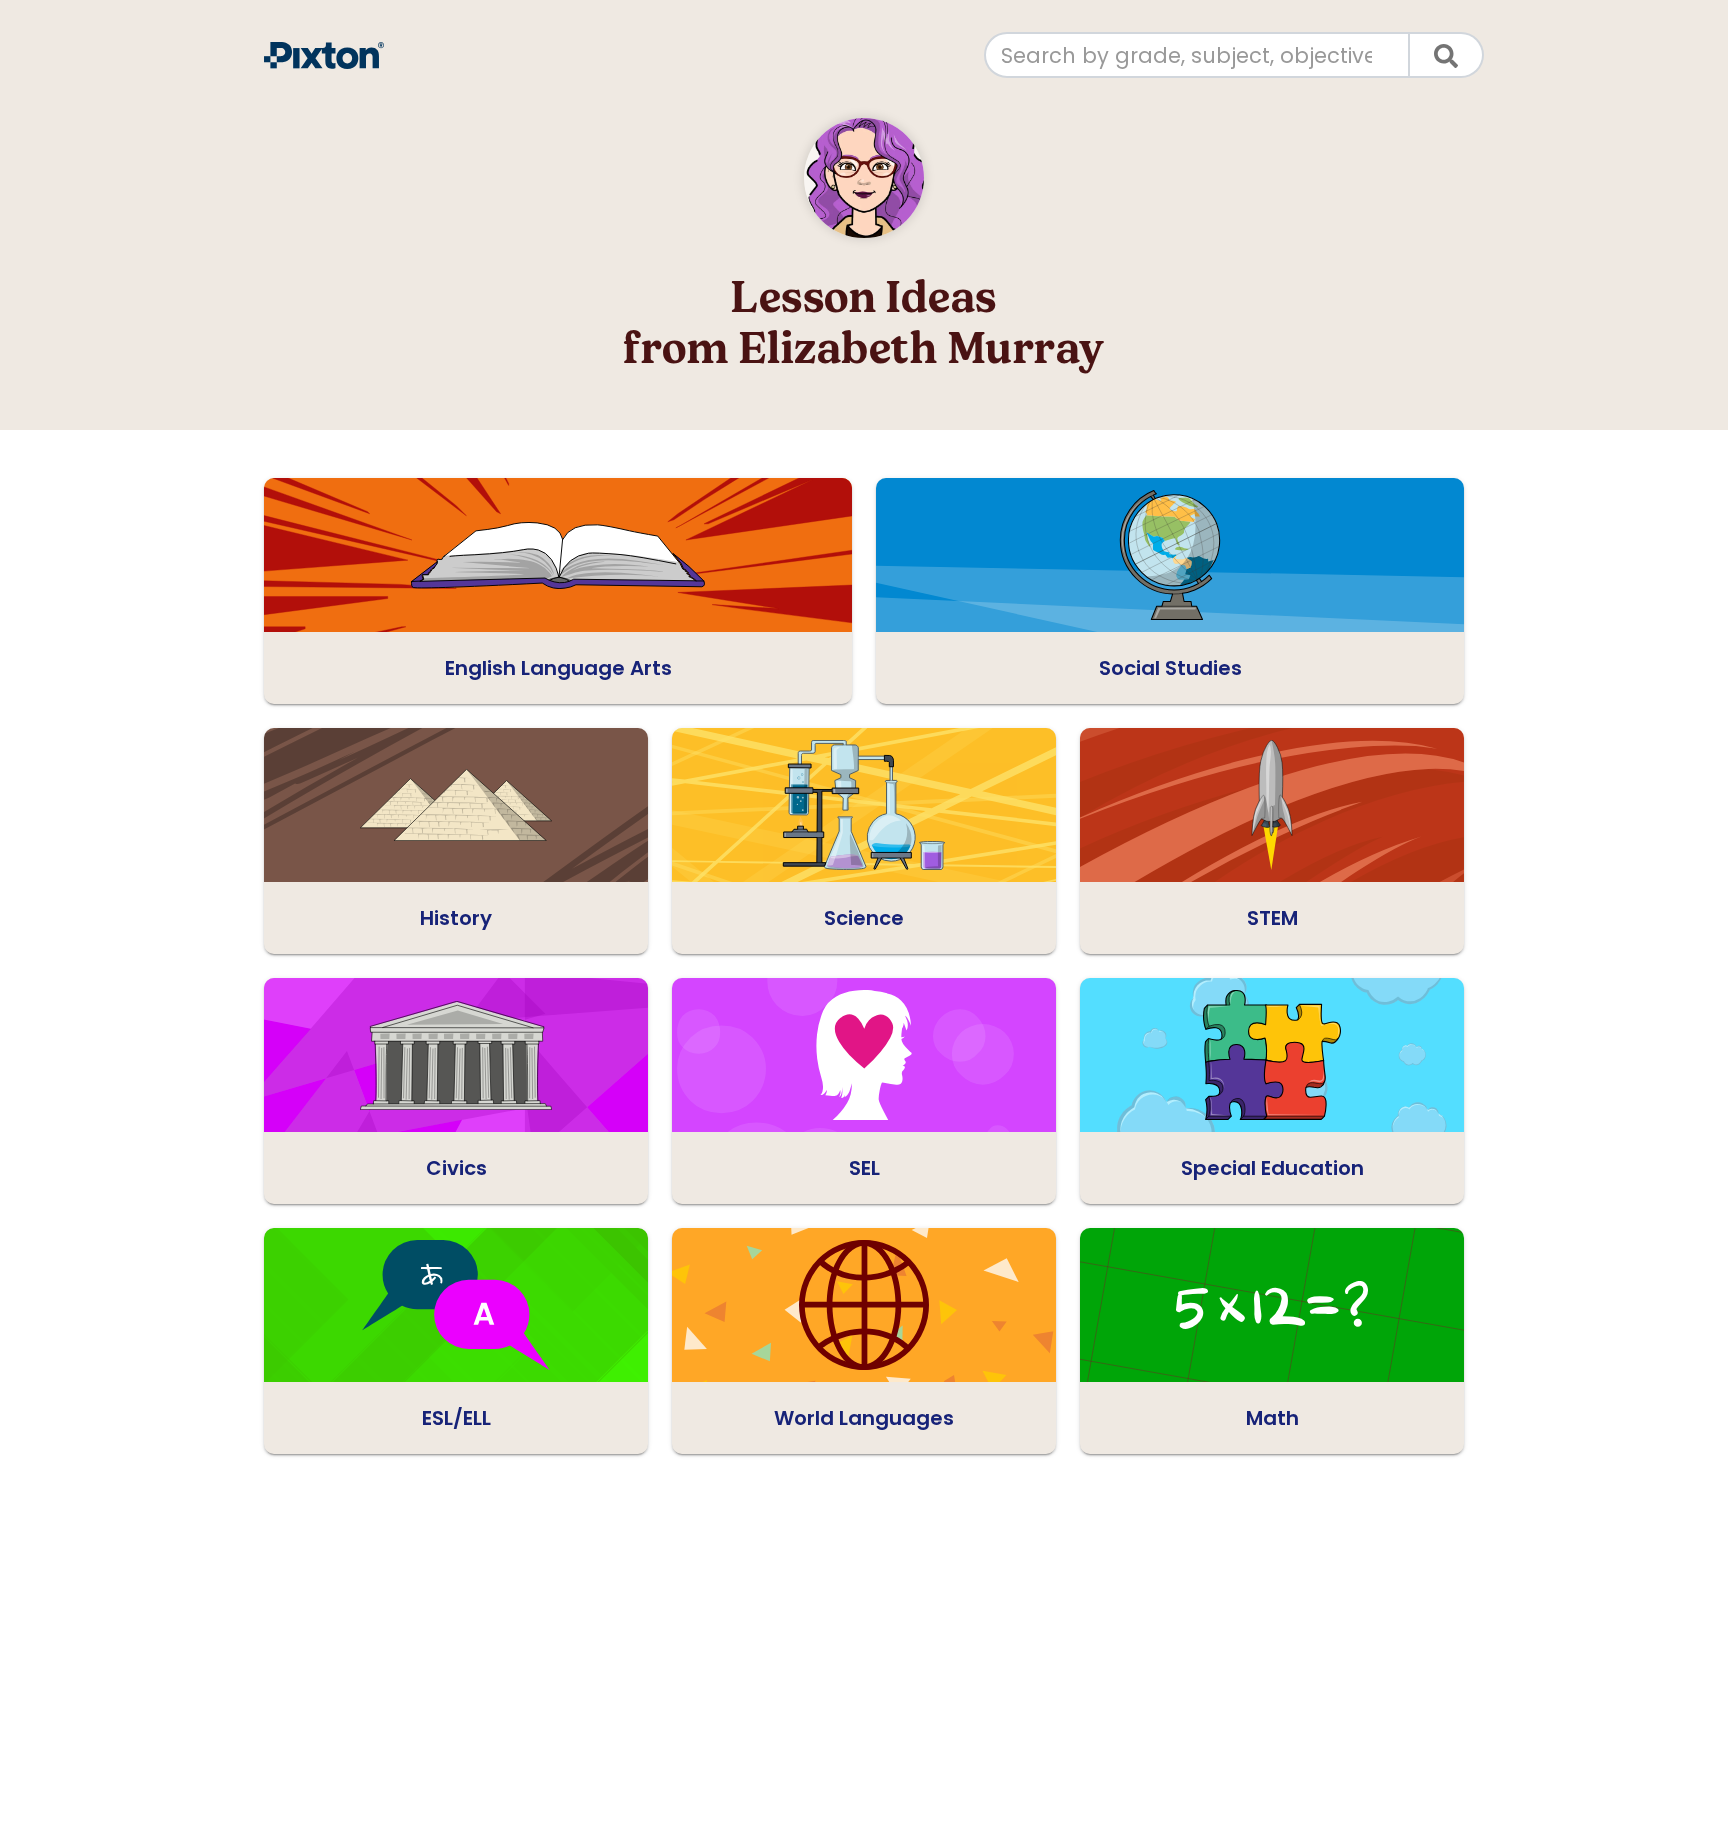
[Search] (1447, 55)
